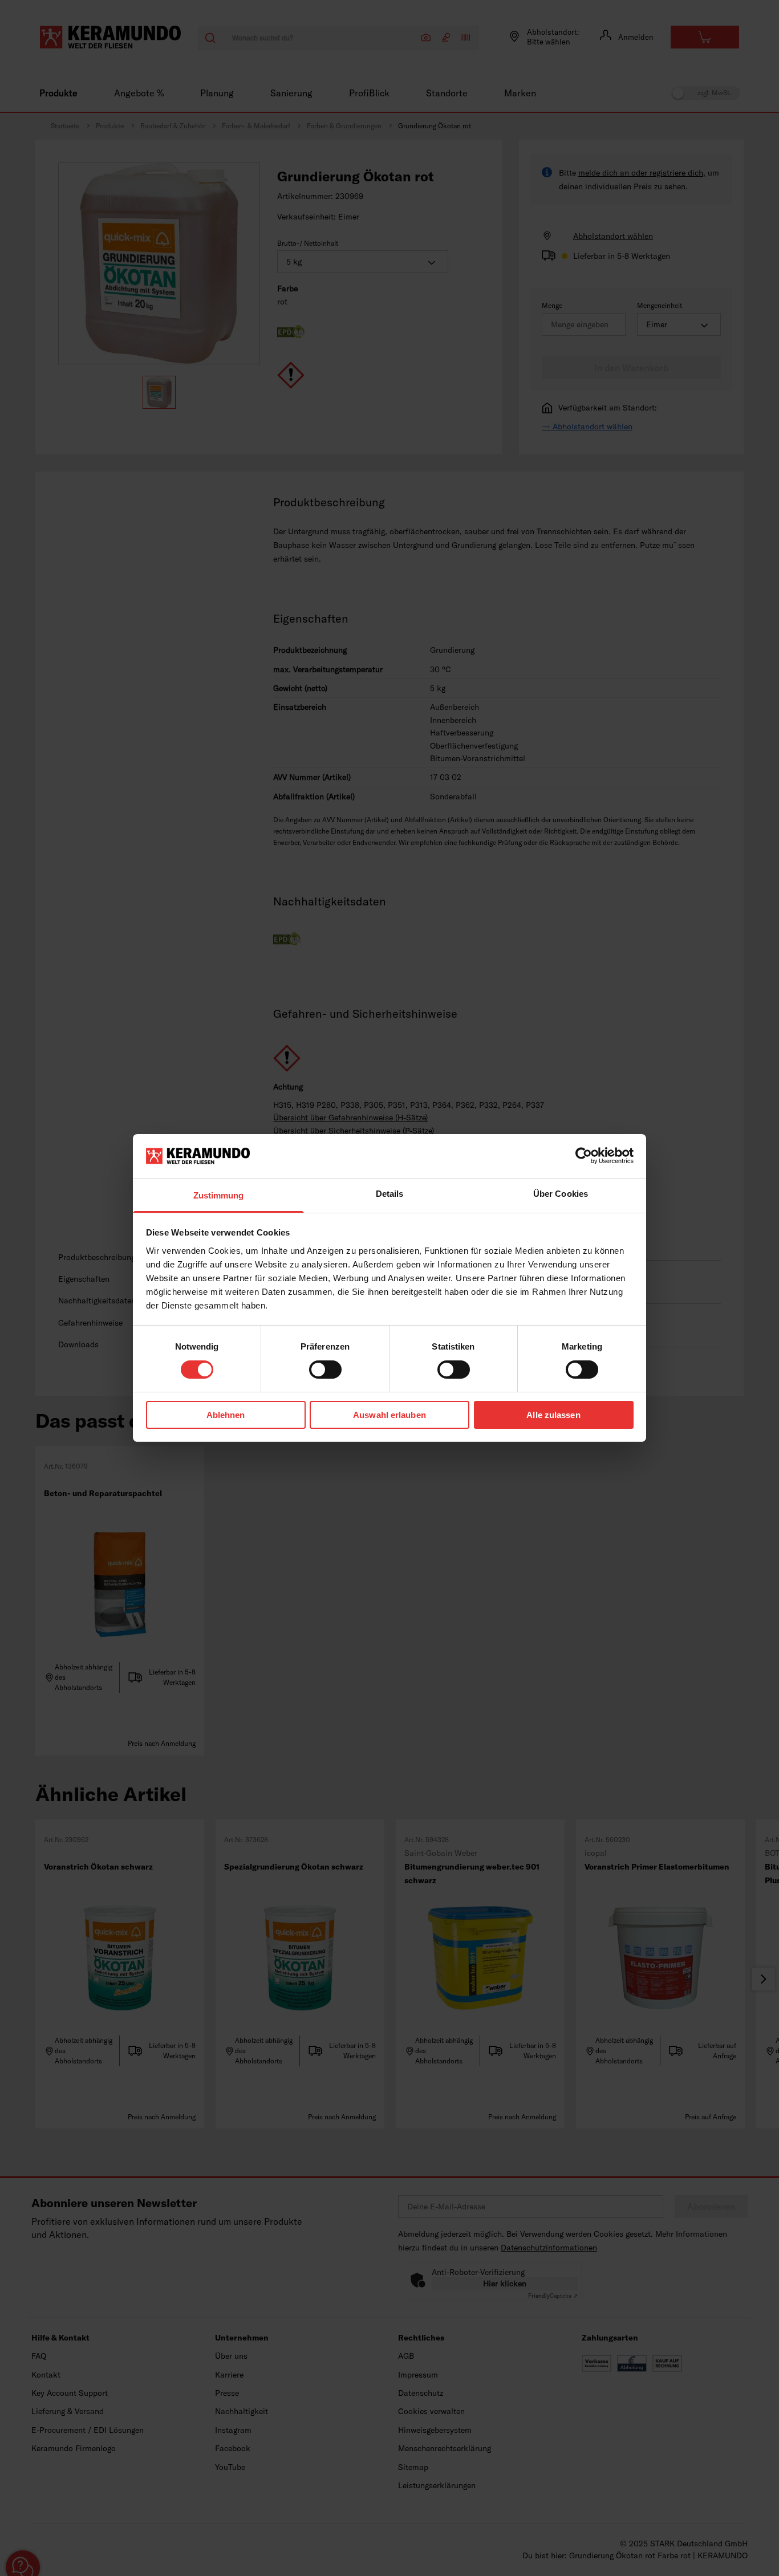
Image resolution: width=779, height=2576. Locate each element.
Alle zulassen (553, 1415)
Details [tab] (390, 1194)
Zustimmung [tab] (219, 1195)
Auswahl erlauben (389, 1415)
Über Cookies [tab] (561, 1194)
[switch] (325, 1370)
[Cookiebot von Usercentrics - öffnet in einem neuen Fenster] (584, 1156)
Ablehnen (226, 1415)
